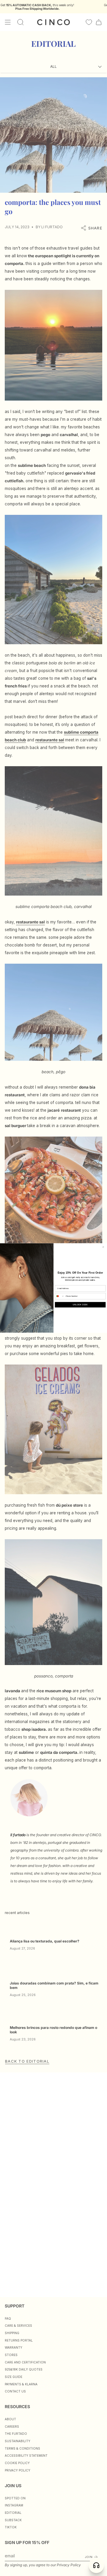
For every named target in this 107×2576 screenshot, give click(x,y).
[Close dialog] (103, 1247)
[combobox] (60, 1296)
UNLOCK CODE (80, 1305)
